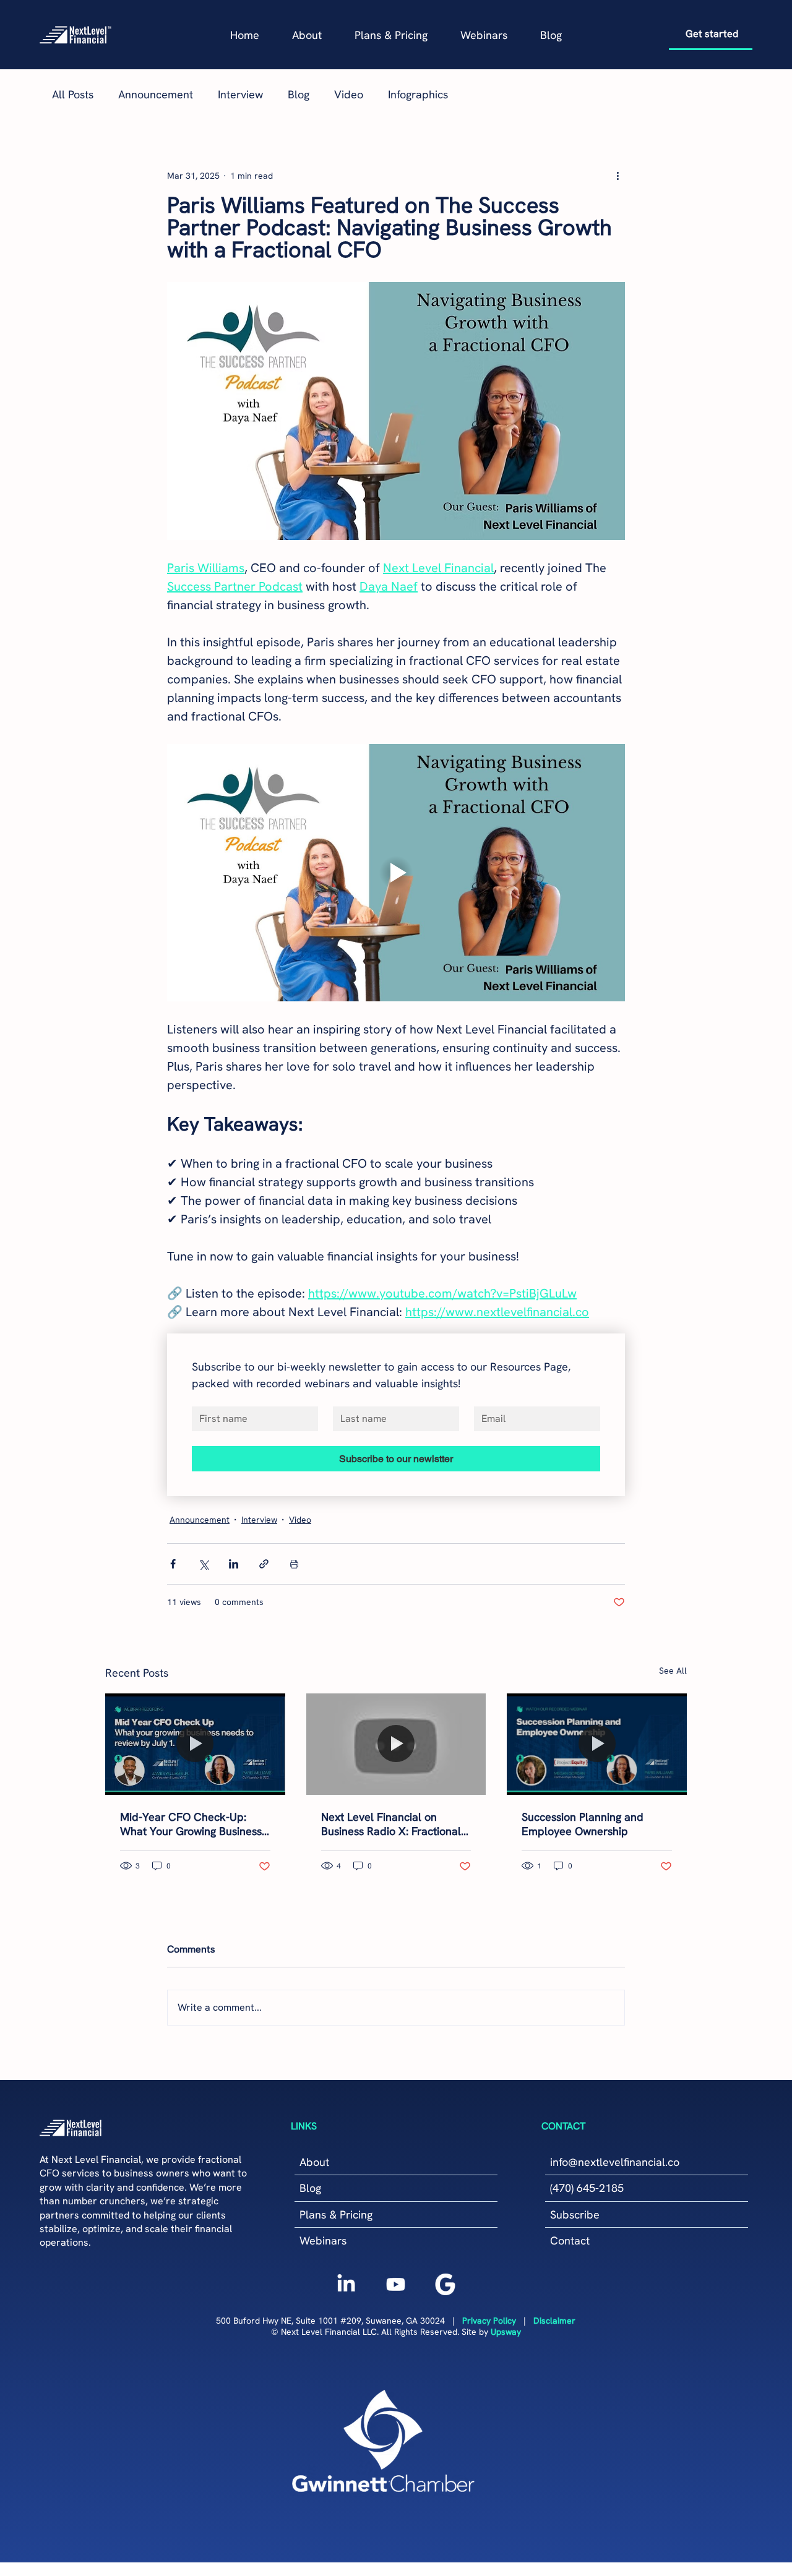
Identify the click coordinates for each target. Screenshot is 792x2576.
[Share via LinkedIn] (234, 1564)
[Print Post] (294, 1564)
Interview (240, 94)
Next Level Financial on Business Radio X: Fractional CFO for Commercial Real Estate (391, 1824)
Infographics (418, 94)
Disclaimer (554, 2321)
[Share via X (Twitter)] (203, 1564)
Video (349, 94)
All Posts (73, 94)
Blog (299, 94)
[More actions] (618, 176)
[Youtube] (396, 2284)
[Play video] (396, 873)
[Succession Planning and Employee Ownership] (597, 1744)
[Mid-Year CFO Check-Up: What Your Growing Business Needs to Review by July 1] (195, 1744)
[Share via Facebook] (173, 1564)
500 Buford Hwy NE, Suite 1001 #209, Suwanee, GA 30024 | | (375, 2321)
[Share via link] (264, 1564)
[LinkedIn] (346, 2284)
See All (673, 1671)
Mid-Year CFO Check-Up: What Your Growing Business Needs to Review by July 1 (191, 1824)
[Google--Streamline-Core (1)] (445, 2284)
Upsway (506, 2332)
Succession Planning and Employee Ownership (583, 1824)
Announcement (156, 94)
